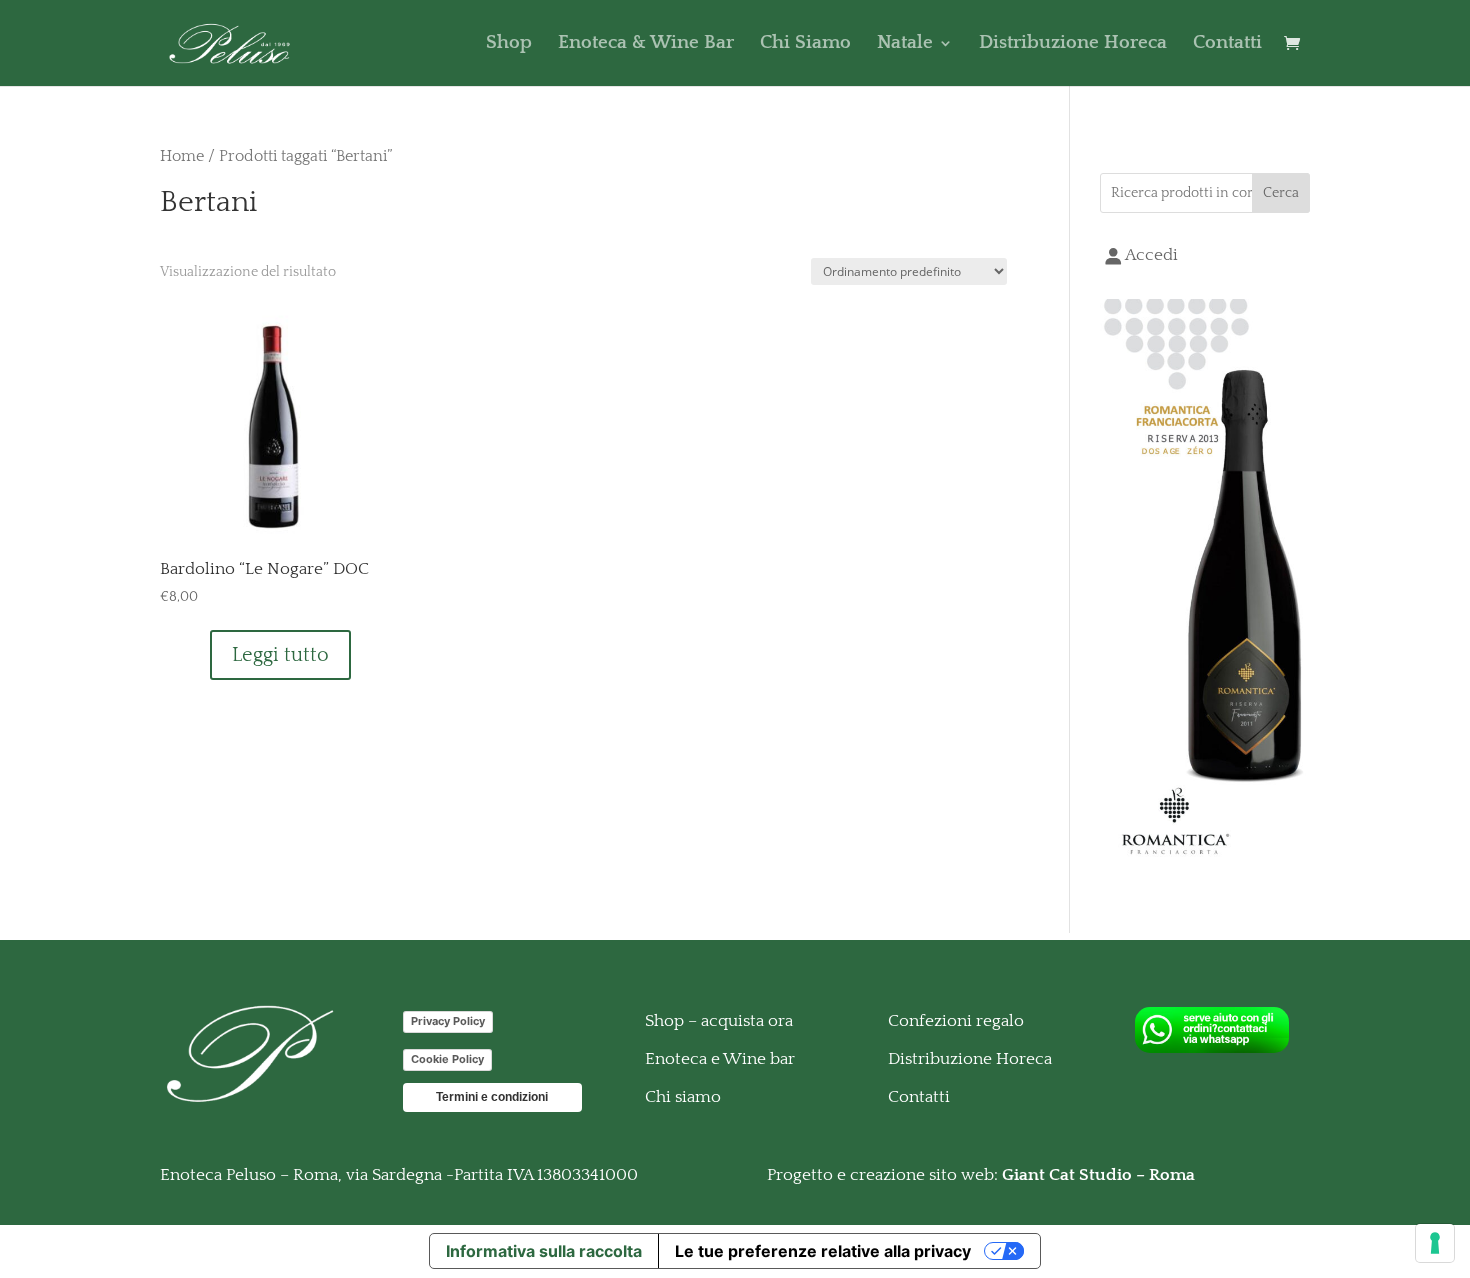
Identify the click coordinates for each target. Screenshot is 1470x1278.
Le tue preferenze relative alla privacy (823, 1251)
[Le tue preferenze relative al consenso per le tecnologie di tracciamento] (1435, 1243)
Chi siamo (683, 1097)
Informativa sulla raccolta (544, 1251)
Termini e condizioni (492, 1097)
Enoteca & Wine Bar (646, 44)
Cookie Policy (447, 1059)
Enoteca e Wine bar (720, 1059)
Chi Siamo (805, 44)
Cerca (1281, 193)
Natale (905, 44)
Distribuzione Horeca (1073, 44)
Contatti (1227, 44)
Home (182, 156)
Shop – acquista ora (719, 1021)
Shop (509, 44)
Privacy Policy (448, 1021)
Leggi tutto (280, 655)
